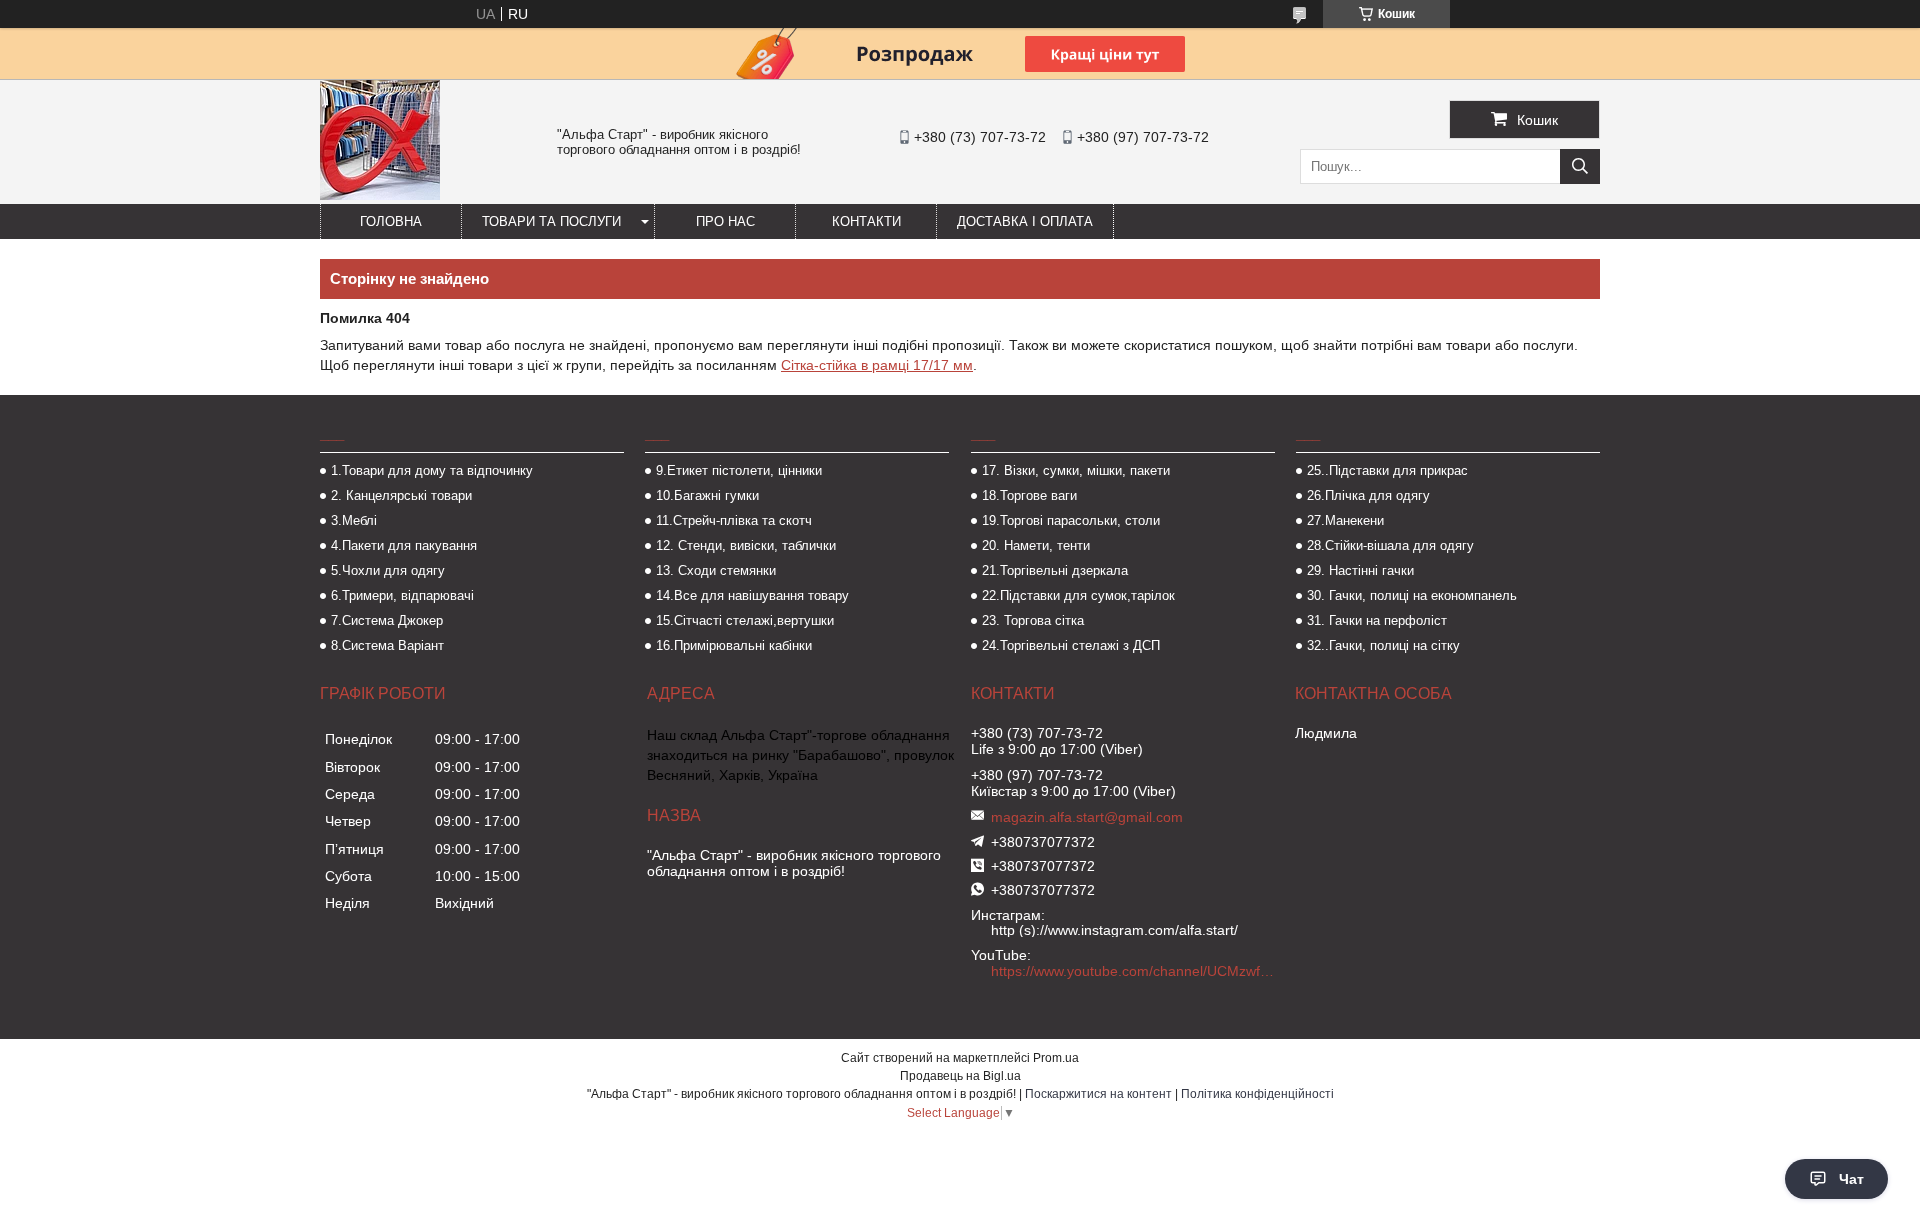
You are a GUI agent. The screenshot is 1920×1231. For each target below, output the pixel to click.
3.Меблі (354, 520)
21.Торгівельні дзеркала (1055, 570)
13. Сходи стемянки (716, 570)
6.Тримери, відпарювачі (402, 595)
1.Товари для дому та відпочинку (432, 470)
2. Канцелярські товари (401, 495)
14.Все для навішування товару (752, 595)
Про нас (725, 221)
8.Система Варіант (387, 645)
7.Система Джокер (387, 620)
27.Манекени (1345, 520)
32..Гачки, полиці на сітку (1383, 645)
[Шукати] (1580, 166)
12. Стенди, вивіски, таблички (746, 545)
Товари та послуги (551, 221)
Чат (1851, 1179)
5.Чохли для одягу (388, 570)
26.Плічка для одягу (1368, 495)
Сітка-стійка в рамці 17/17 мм (877, 365)
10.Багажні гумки (707, 495)
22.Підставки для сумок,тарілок (1078, 595)
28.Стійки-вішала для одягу (1390, 545)
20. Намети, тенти (1036, 545)
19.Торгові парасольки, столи (1071, 520)
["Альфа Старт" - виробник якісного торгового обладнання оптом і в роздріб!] (380, 195)
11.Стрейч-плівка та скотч (734, 520)
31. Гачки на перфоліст (1377, 620)
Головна (391, 221)
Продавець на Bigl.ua (960, 1076)
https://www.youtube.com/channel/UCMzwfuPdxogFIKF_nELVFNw (1135, 971)
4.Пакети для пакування (404, 545)
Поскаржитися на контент (1098, 1094)
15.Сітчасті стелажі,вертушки (745, 620)
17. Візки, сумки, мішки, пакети (1076, 470)
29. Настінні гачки (1360, 570)
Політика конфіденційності (1257, 1094)
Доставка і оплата (1025, 221)
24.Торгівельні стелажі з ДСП (1071, 645)
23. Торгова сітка (1033, 620)
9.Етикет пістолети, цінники (739, 470)
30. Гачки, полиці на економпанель (1412, 595)
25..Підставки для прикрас (1387, 470)
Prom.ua (1056, 1058)
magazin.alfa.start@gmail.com (1087, 817)
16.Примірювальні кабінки (734, 645)
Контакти (866, 221)
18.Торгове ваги (1029, 495)
